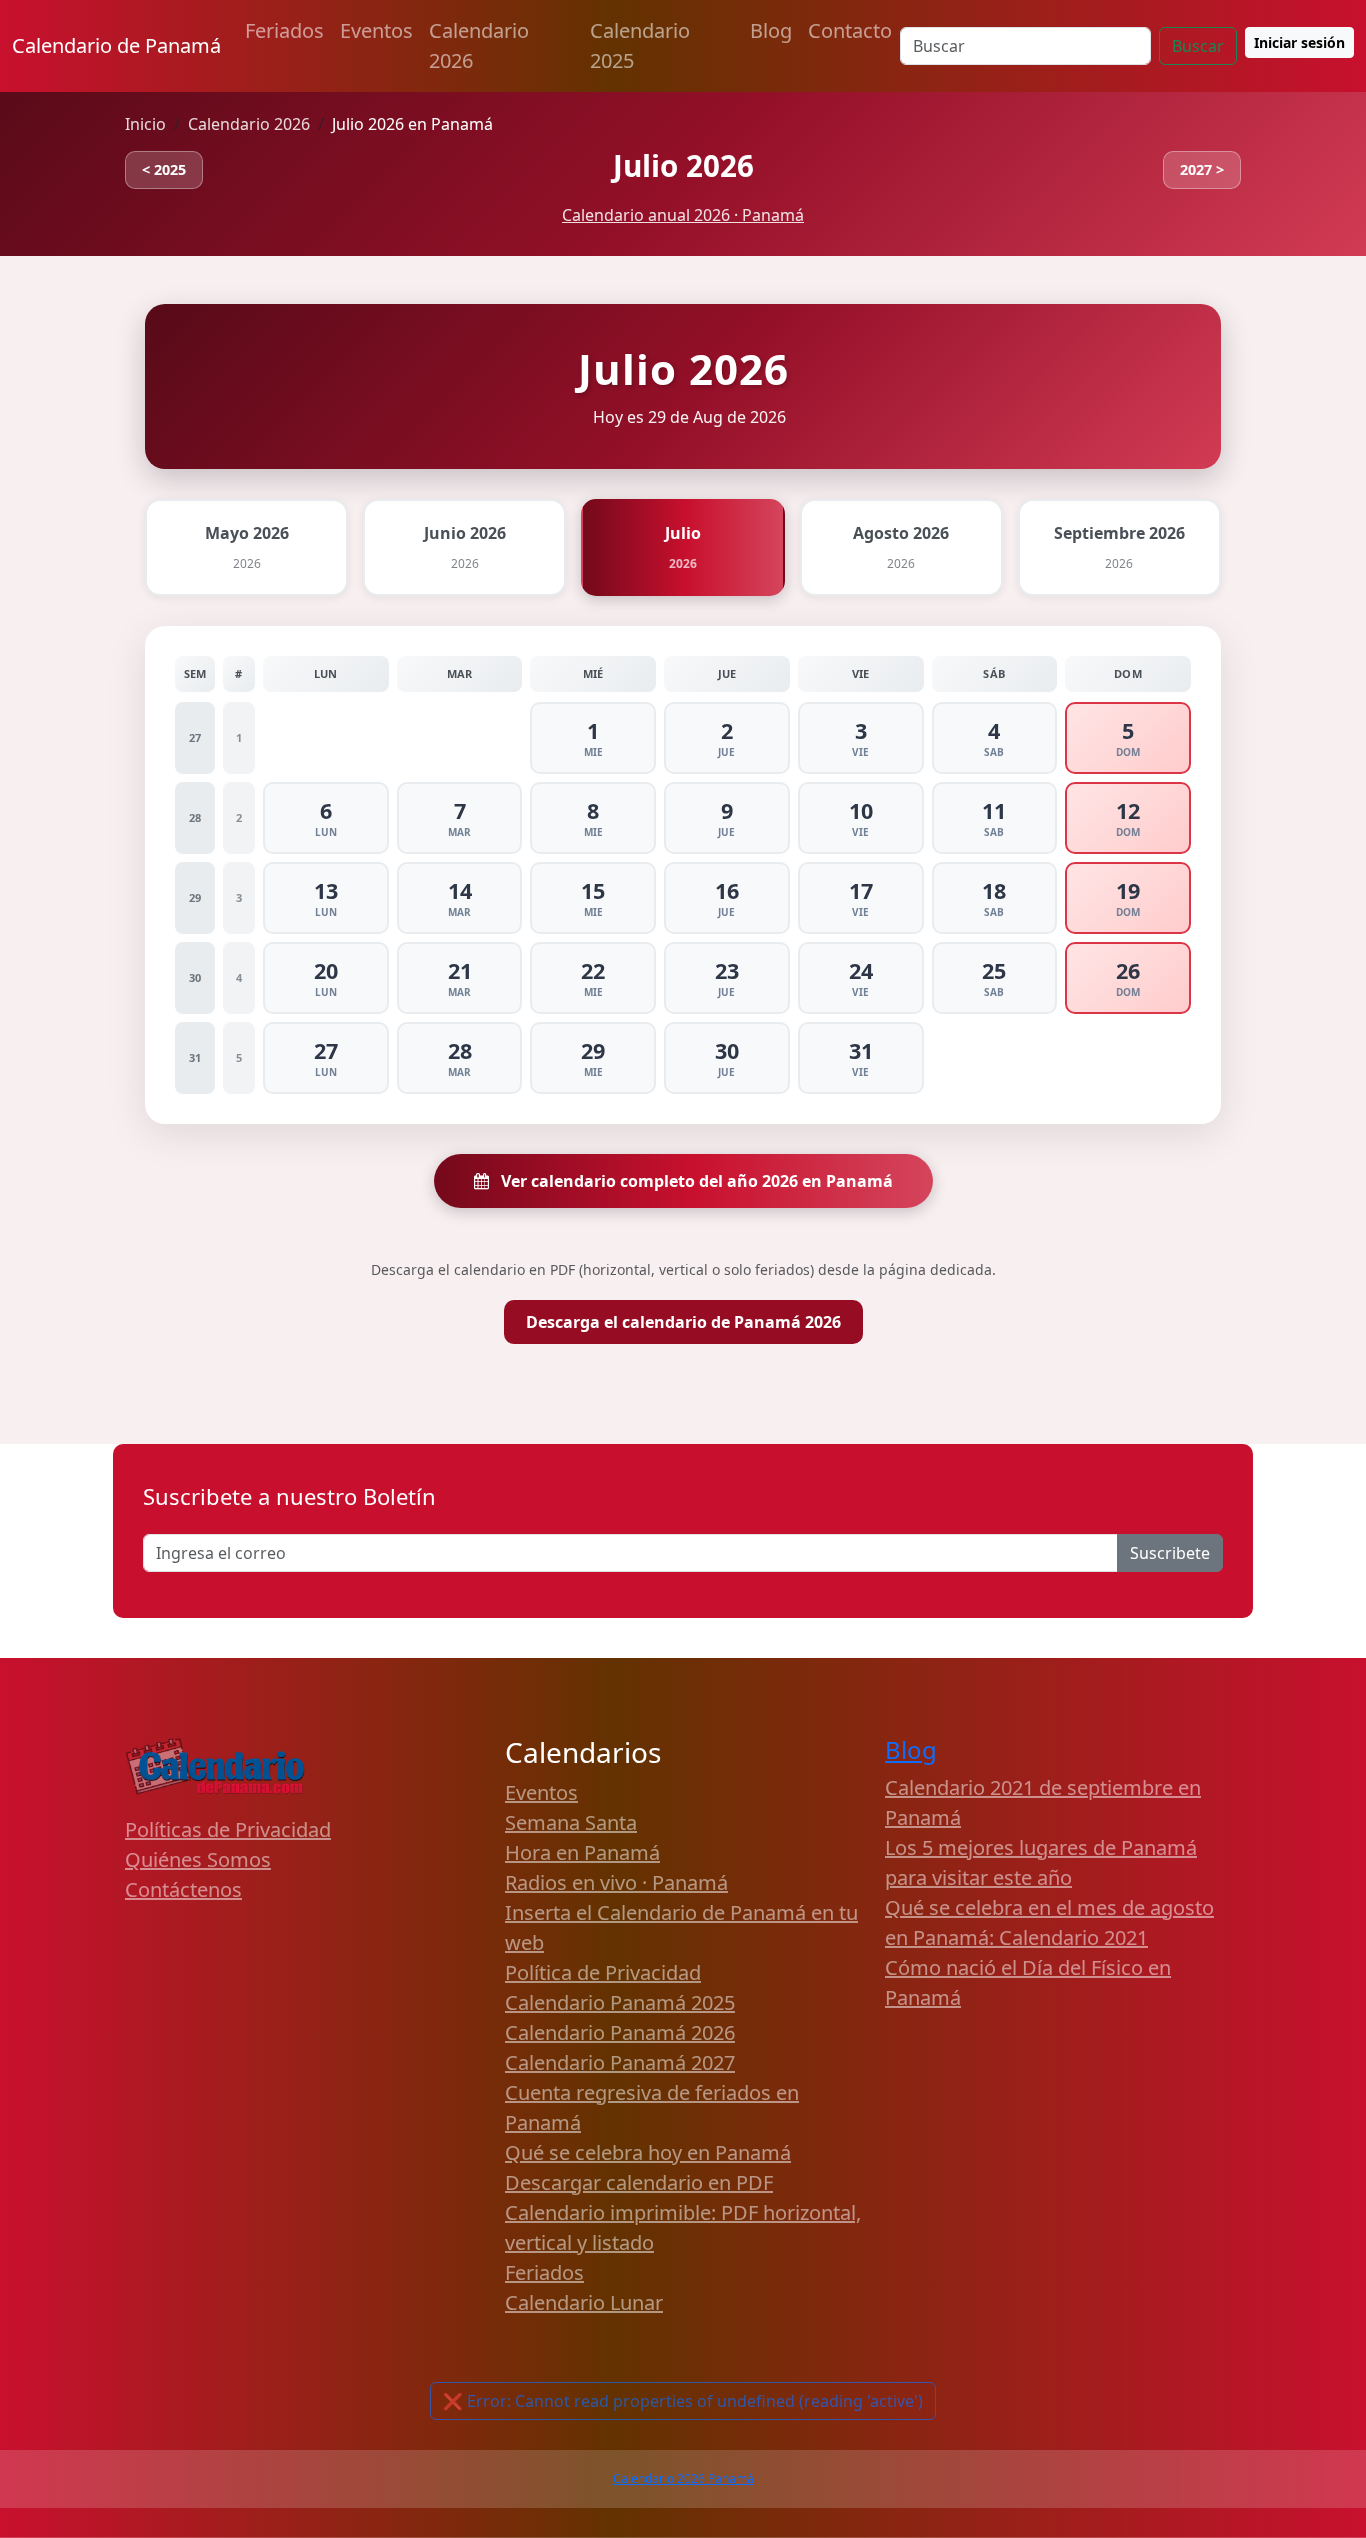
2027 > (1202, 169)
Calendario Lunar (584, 2302)
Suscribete (1170, 1553)
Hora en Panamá (582, 1852)
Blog (771, 30)
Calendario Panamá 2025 (620, 2002)
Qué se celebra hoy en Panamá (648, 2152)
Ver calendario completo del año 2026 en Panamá (695, 1181)
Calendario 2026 (479, 45)
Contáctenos (183, 1889)
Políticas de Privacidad (228, 1829)
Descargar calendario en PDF (639, 2182)
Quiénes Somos (198, 1859)
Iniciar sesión (1299, 42)
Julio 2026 (683, 165)
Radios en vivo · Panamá (616, 1882)
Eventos (376, 30)
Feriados (284, 30)
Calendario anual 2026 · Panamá (683, 215)
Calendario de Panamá (116, 45)
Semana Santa (571, 1822)
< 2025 (164, 169)
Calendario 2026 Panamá (683, 2478)
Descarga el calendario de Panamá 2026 (683, 1322)
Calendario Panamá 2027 (620, 2062)
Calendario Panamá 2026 (620, 2032)
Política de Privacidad (603, 1972)
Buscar (1198, 46)
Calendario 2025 (640, 45)
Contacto (850, 30)
